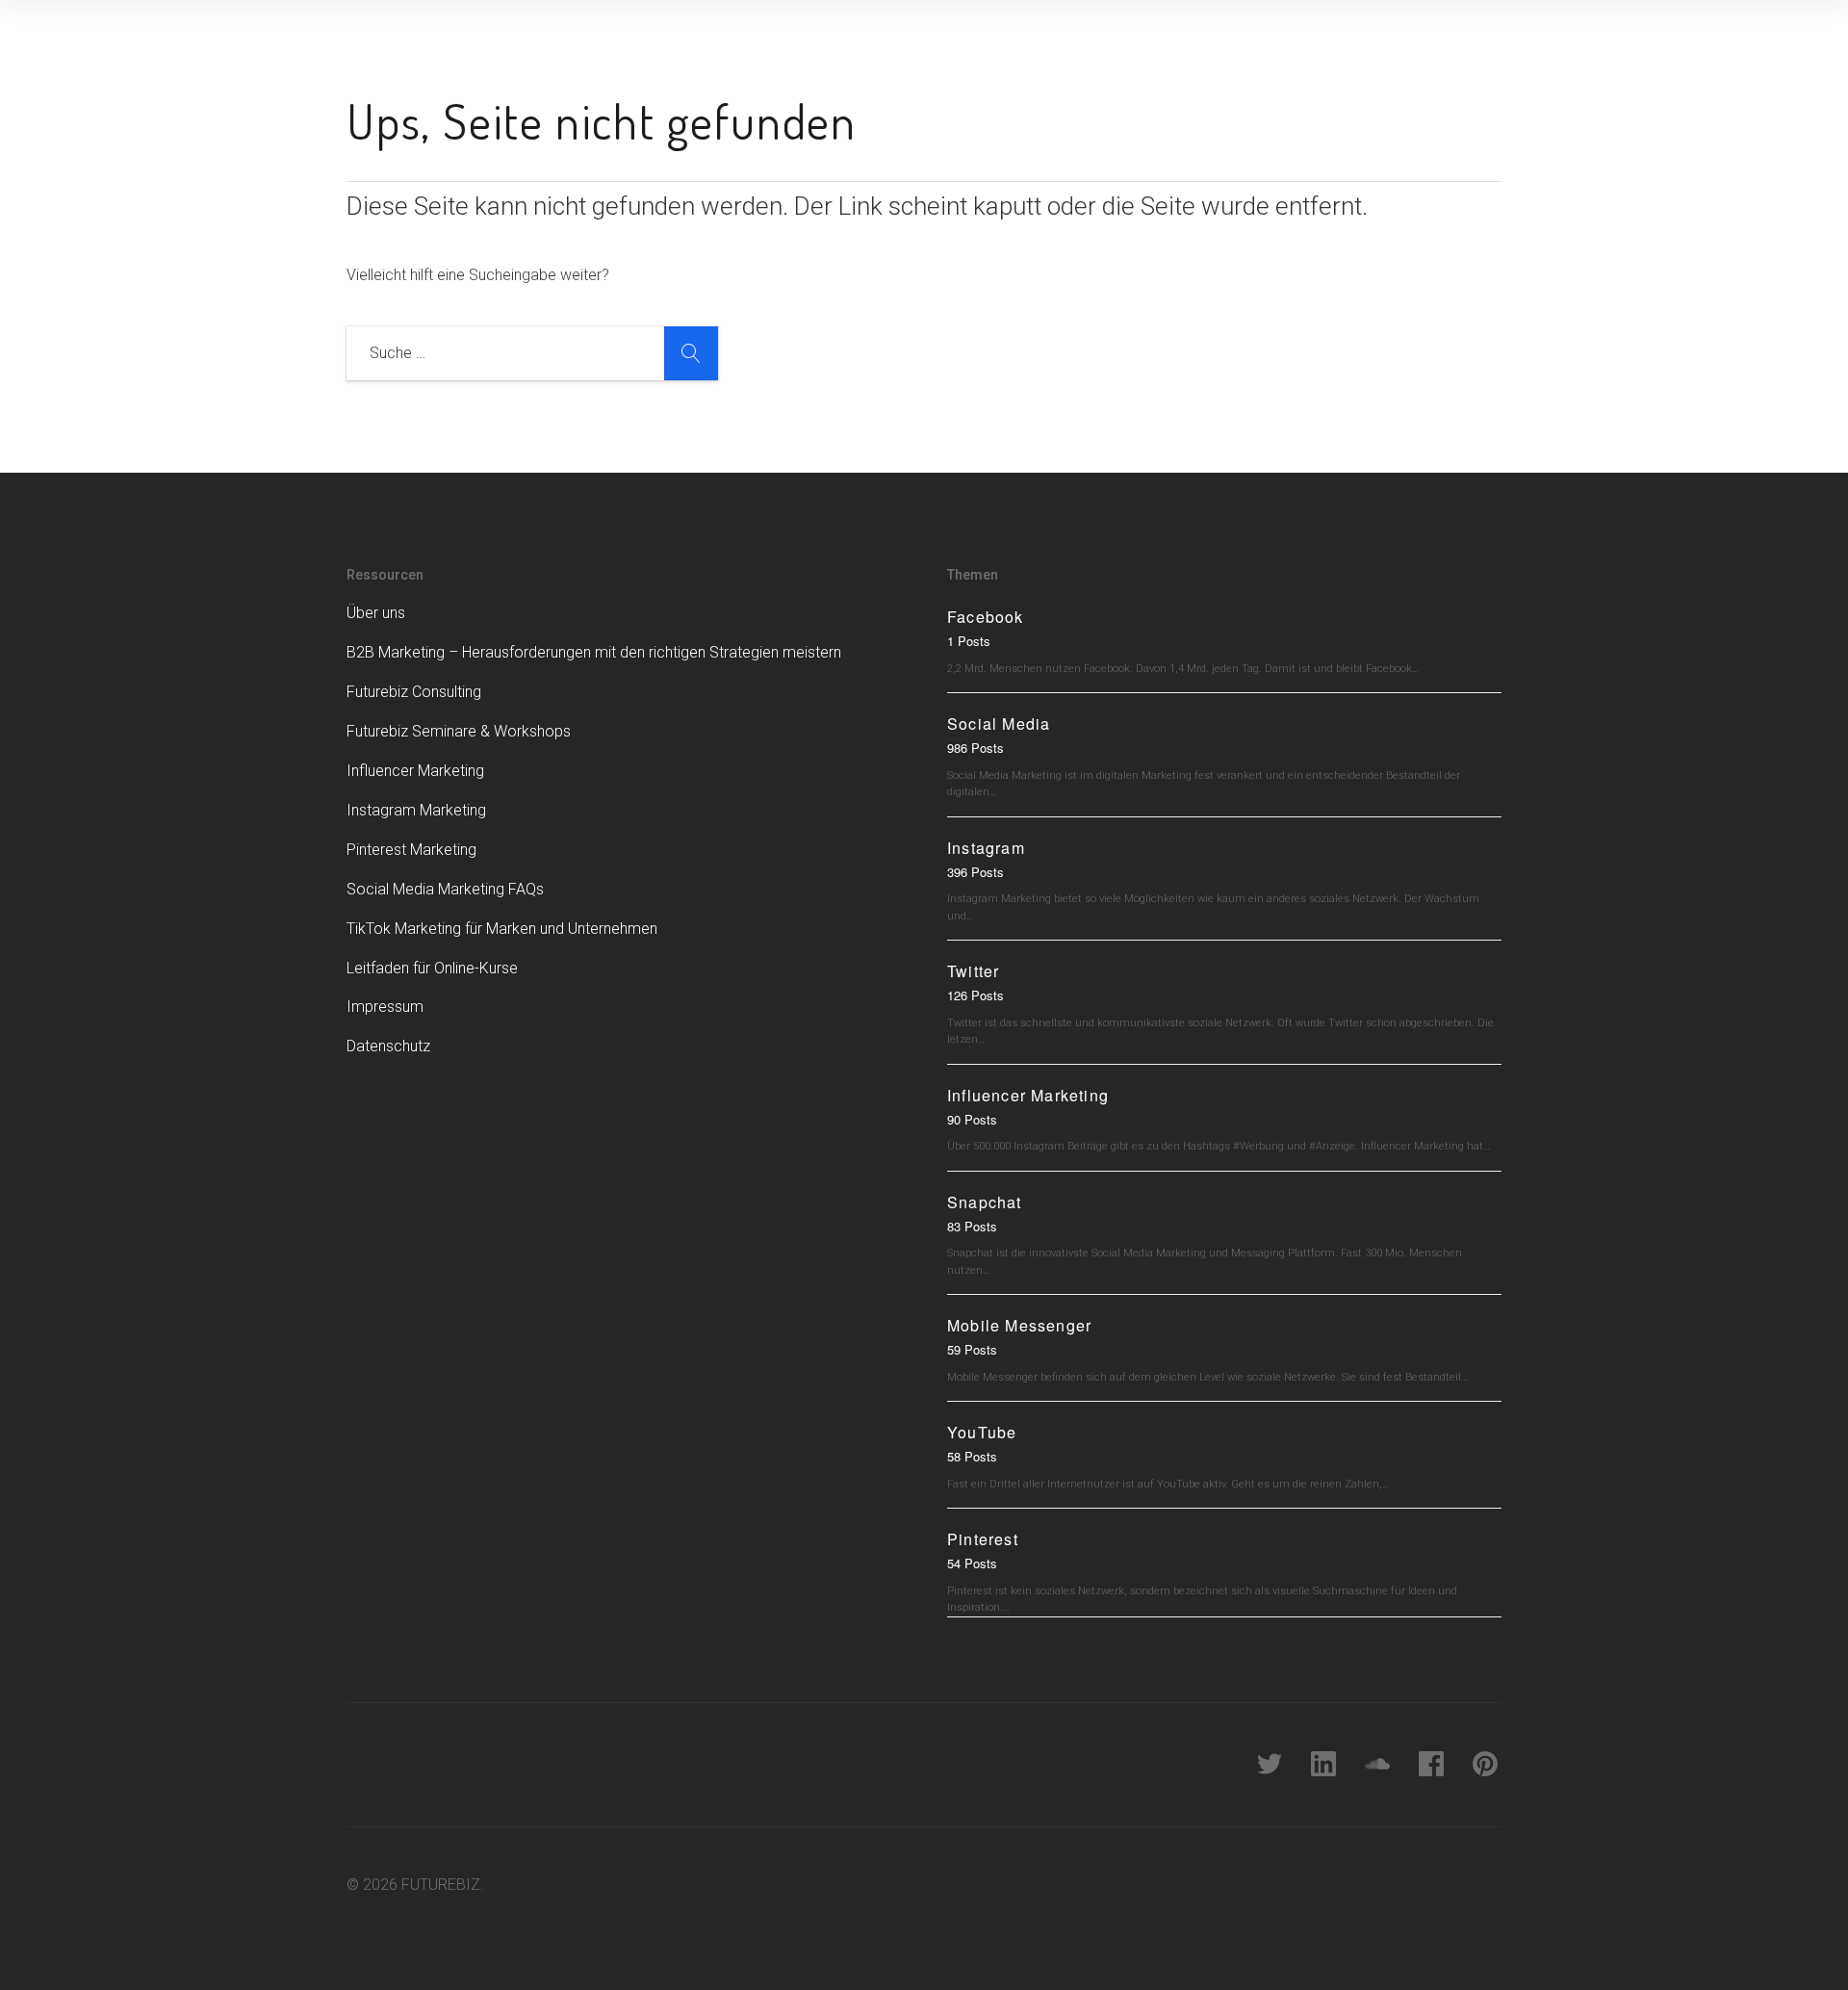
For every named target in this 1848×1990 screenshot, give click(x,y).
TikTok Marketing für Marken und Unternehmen (502, 929)
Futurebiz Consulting (414, 692)
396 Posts (975, 872)
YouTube (982, 1432)
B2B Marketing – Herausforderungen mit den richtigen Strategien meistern (594, 652)
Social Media (999, 724)
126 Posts (975, 995)
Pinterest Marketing (411, 850)
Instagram (986, 848)
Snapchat (985, 1202)
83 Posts (972, 1226)
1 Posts (969, 641)
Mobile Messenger (1019, 1325)
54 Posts (972, 1563)
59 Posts (972, 1349)
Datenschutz (388, 1046)
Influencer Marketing (415, 771)
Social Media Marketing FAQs (445, 889)
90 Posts (972, 1119)
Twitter (973, 971)
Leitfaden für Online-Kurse (432, 968)
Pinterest (983, 1539)
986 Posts (975, 748)
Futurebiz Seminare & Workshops (459, 731)
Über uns (376, 613)
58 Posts (972, 1456)
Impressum (385, 1007)
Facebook (986, 617)
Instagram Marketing (416, 810)
